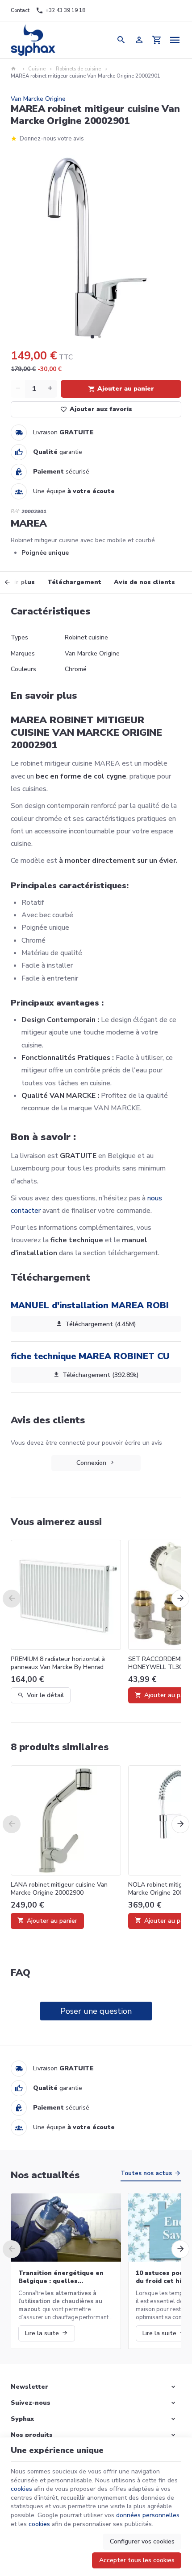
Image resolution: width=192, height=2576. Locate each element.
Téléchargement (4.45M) (101, 1324)
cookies (21, 2489)
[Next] (180, 1599)
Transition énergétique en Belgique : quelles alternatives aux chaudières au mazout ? (63, 2277)
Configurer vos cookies (142, 2541)
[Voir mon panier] (157, 40)
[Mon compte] (139, 40)
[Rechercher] (121, 40)
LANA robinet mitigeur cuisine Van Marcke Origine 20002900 (59, 1889)
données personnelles (148, 2515)
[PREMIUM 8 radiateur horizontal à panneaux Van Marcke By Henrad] (66, 1595)
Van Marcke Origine (38, 99)
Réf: (15, 512)
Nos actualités (45, 2175)
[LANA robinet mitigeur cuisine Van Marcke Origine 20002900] (66, 1820)
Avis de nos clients (144, 582)
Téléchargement (74, 582)
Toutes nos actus (146, 2173)
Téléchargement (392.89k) (101, 1375)
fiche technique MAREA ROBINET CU (90, 1356)
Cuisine (37, 69)
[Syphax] (33, 40)
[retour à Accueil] (15, 69)
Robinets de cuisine (78, 69)
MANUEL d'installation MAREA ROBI (90, 1305)
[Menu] (175, 40)
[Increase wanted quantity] (50, 389)
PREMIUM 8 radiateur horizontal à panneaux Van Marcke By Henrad (58, 1663)
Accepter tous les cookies (137, 2560)
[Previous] (15, 582)
